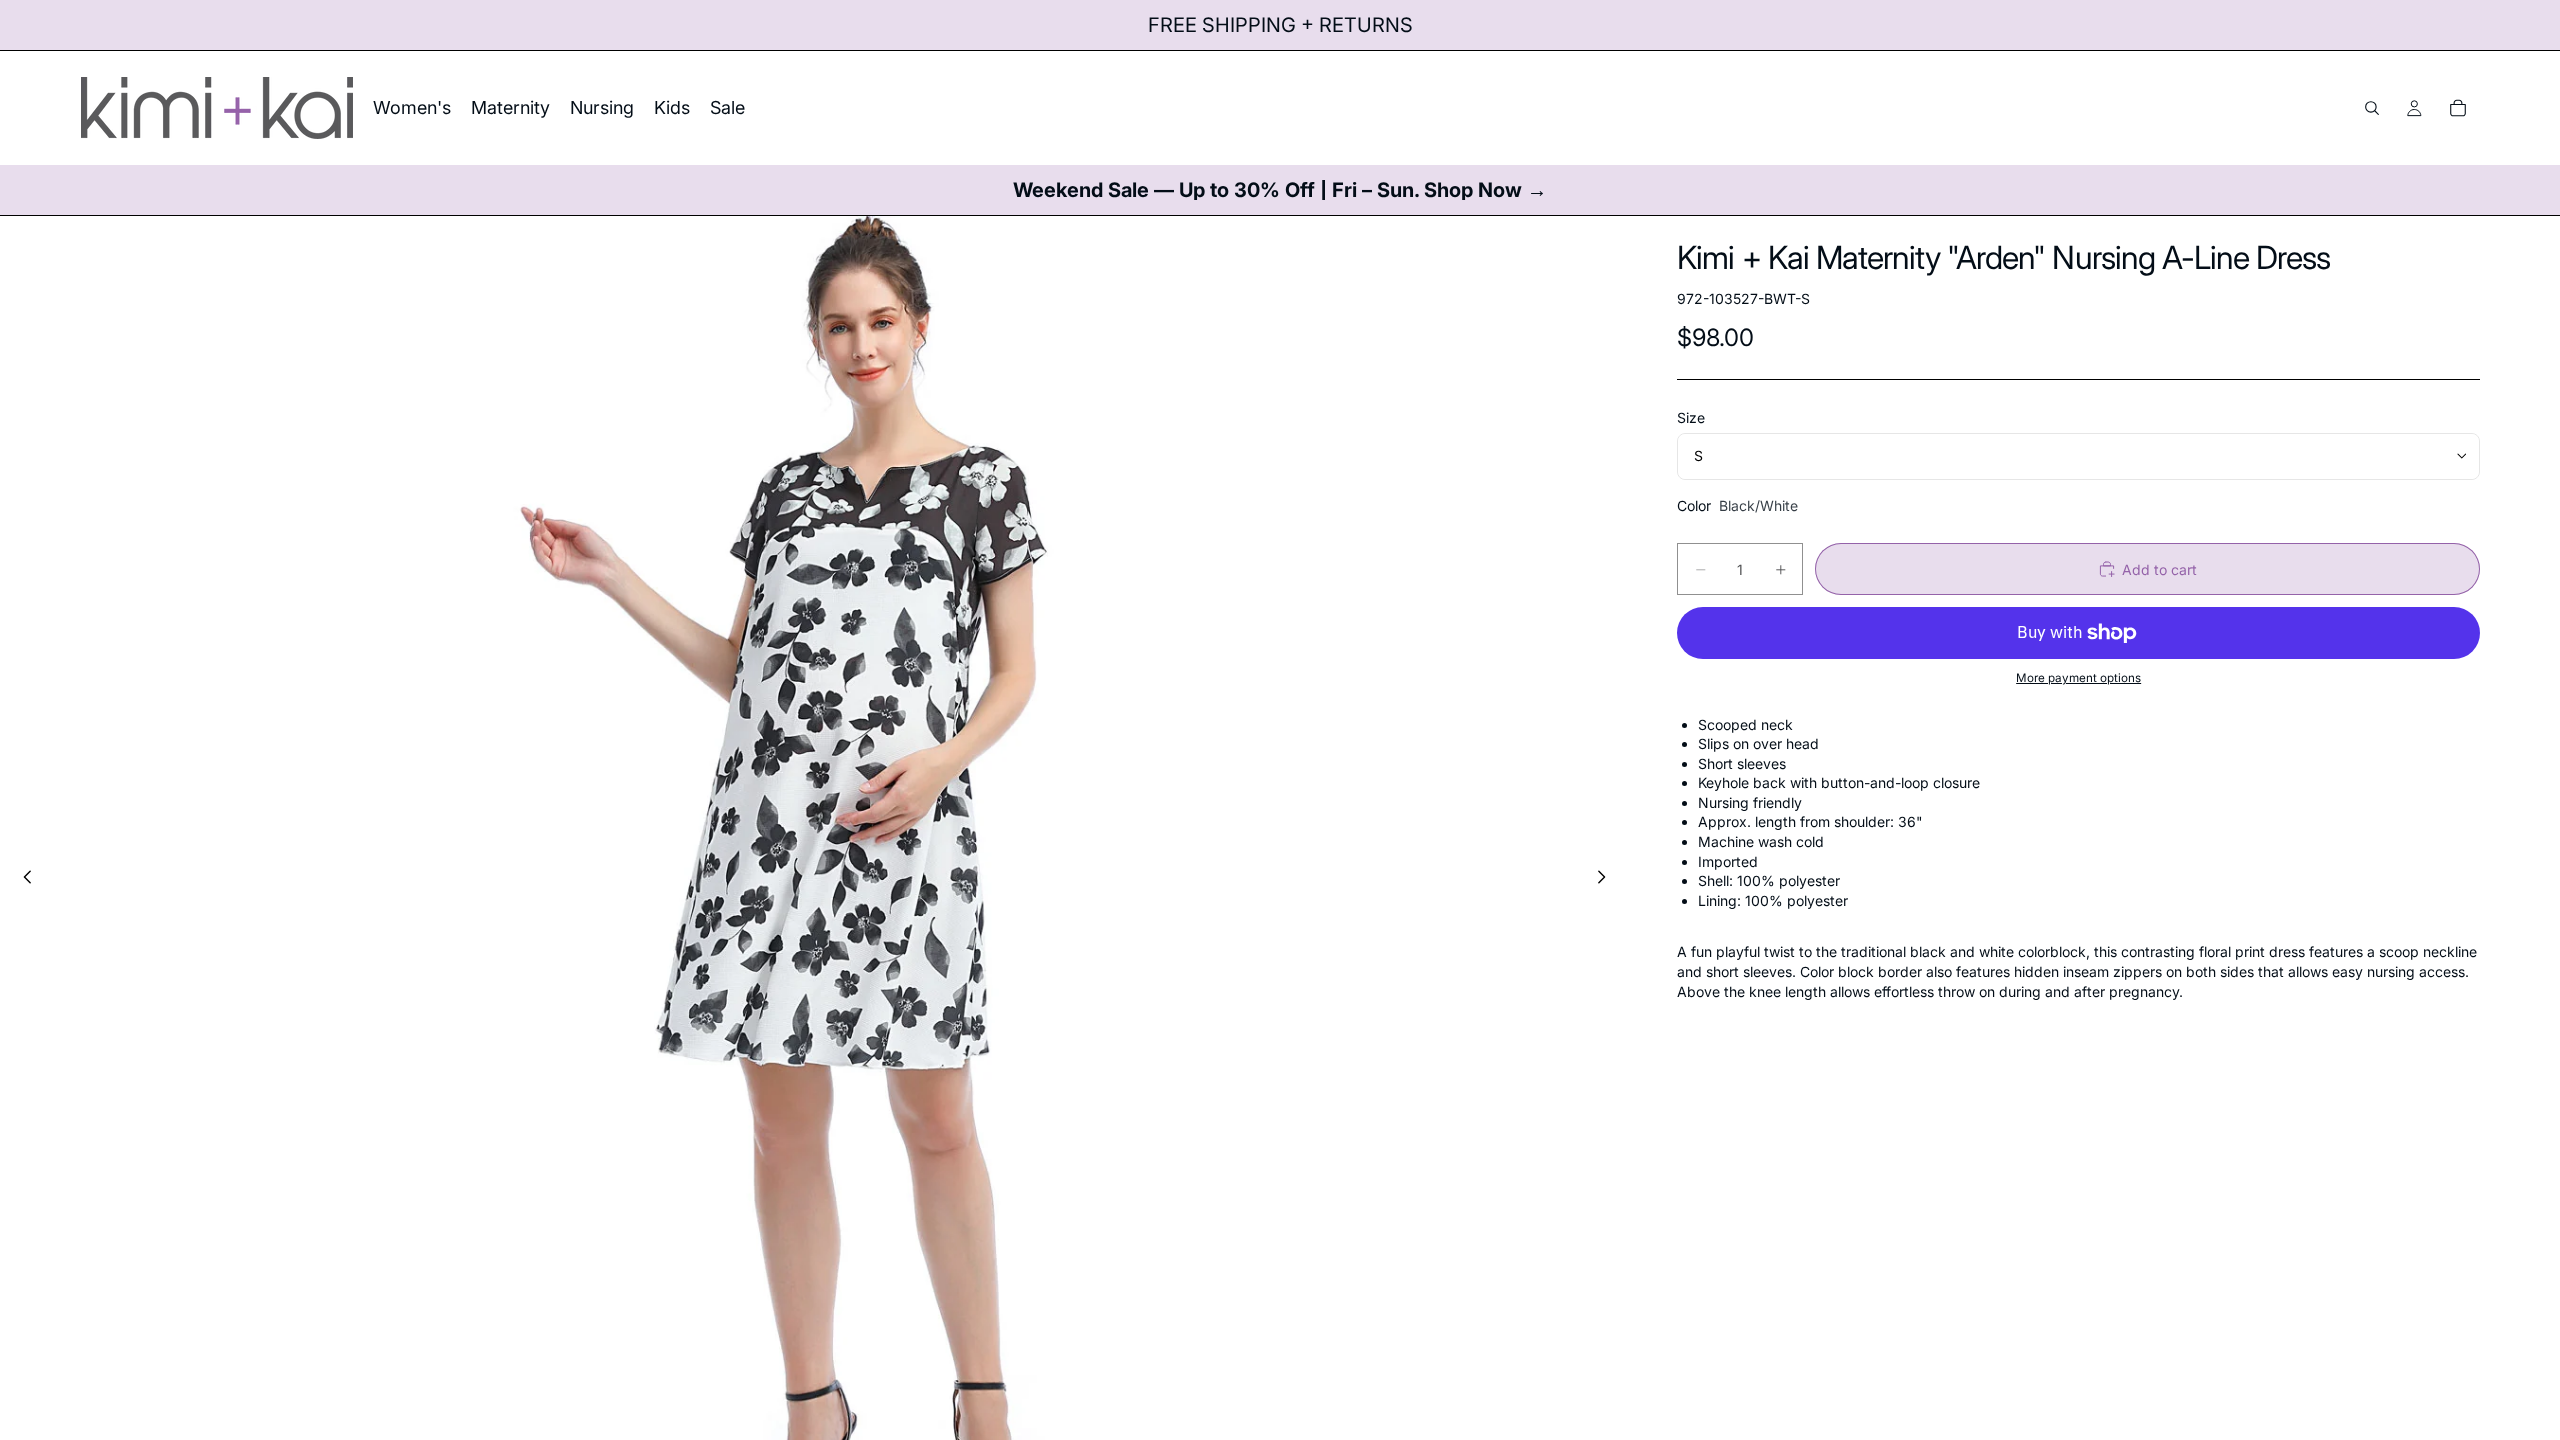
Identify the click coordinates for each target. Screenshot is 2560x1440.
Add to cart (2159, 569)
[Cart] (2458, 108)
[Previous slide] (22, 879)
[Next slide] (1607, 879)
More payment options (2078, 678)
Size (1691, 417)
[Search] (2372, 108)
